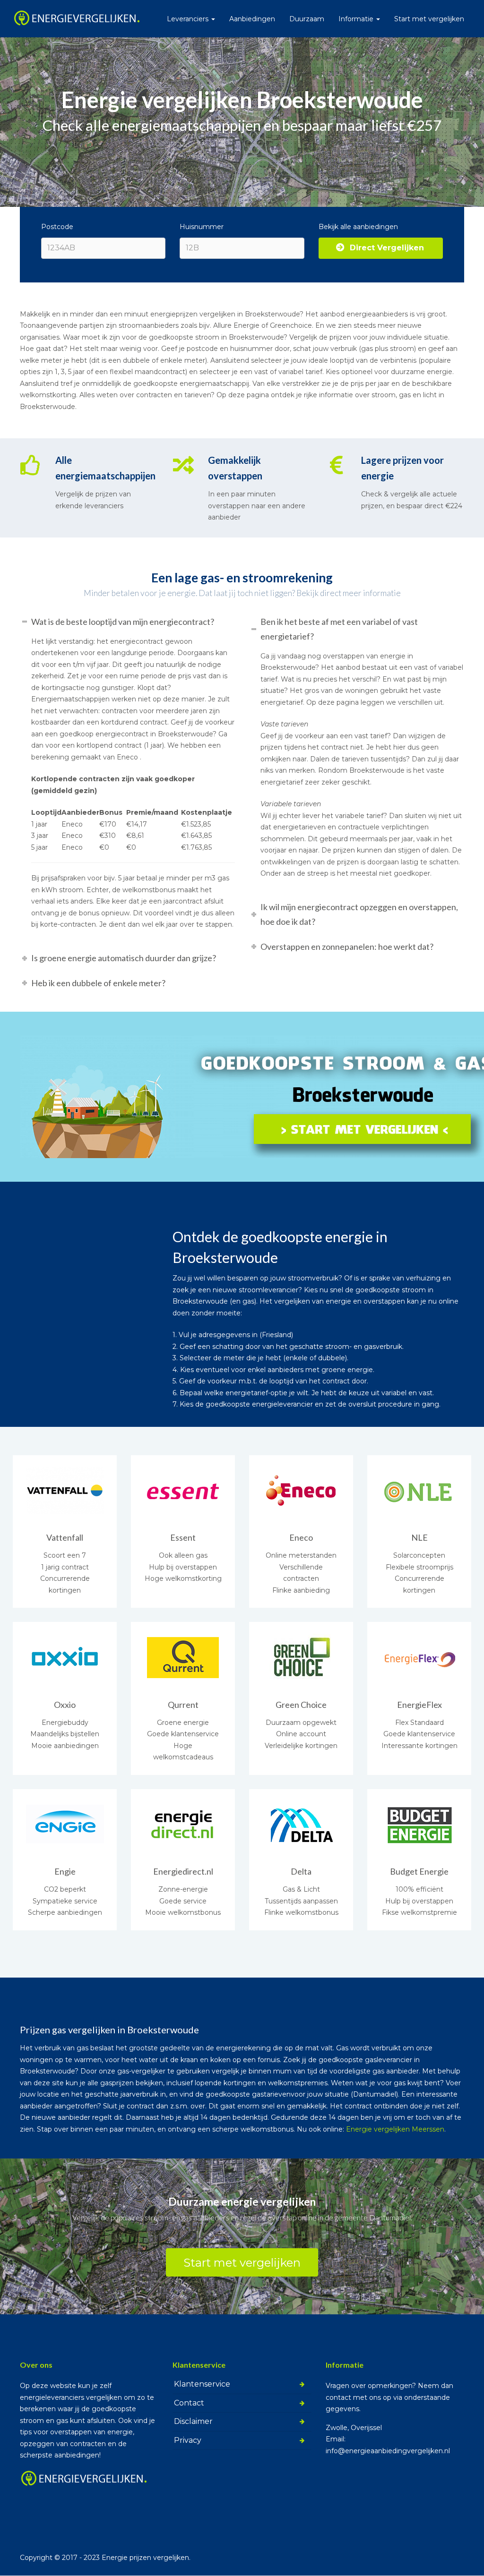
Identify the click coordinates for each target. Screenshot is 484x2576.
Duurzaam (307, 19)
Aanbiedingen (252, 19)
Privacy (188, 2440)
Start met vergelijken (429, 19)
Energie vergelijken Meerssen (395, 2129)
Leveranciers (189, 19)
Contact (189, 2403)
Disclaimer (193, 2421)
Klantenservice (202, 2384)
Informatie (357, 19)
